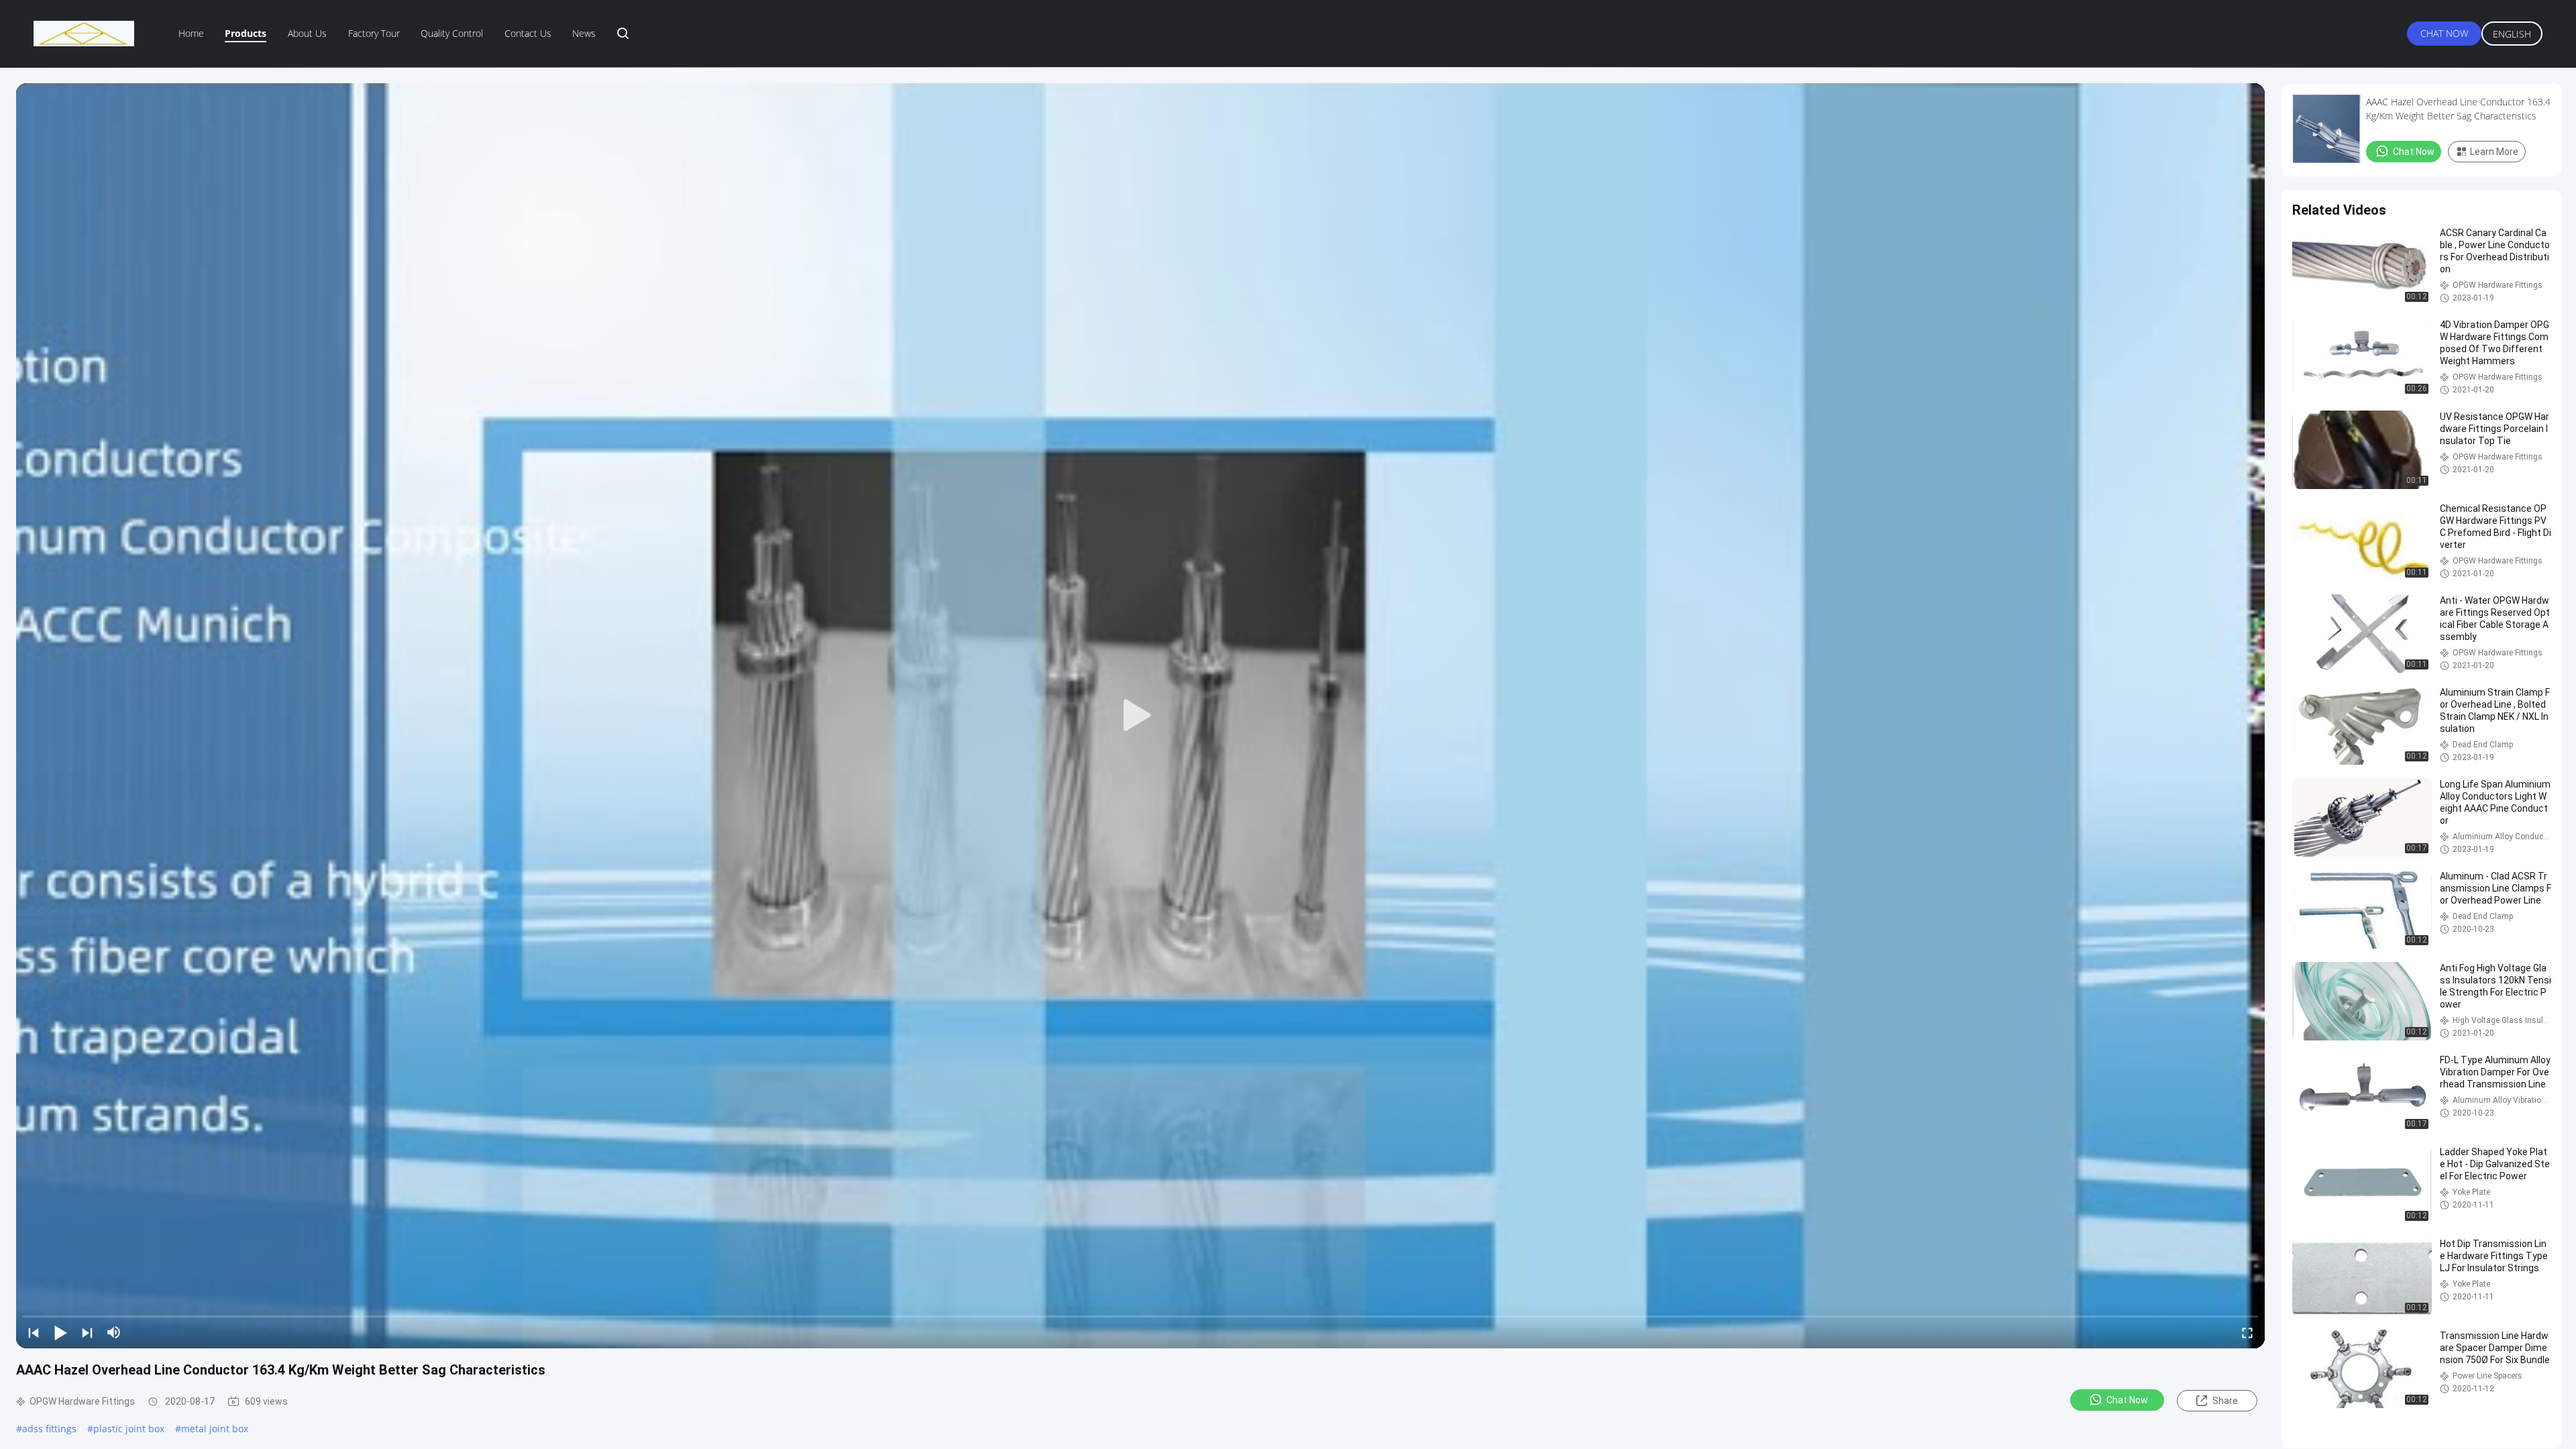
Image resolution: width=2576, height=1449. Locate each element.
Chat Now (2444, 33)
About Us (307, 33)
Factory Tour (374, 33)
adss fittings (49, 1429)
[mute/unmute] (114, 1332)
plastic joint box (129, 1429)
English (2512, 34)
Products (246, 33)
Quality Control (452, 33)
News (584, 33)
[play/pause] (60, 1332)
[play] (1140, 716)
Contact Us (528, 33)
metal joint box (215, 1429)
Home (191, 33)
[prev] (34, 1332)
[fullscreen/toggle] (2247, 1332)
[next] (87, 1332)
